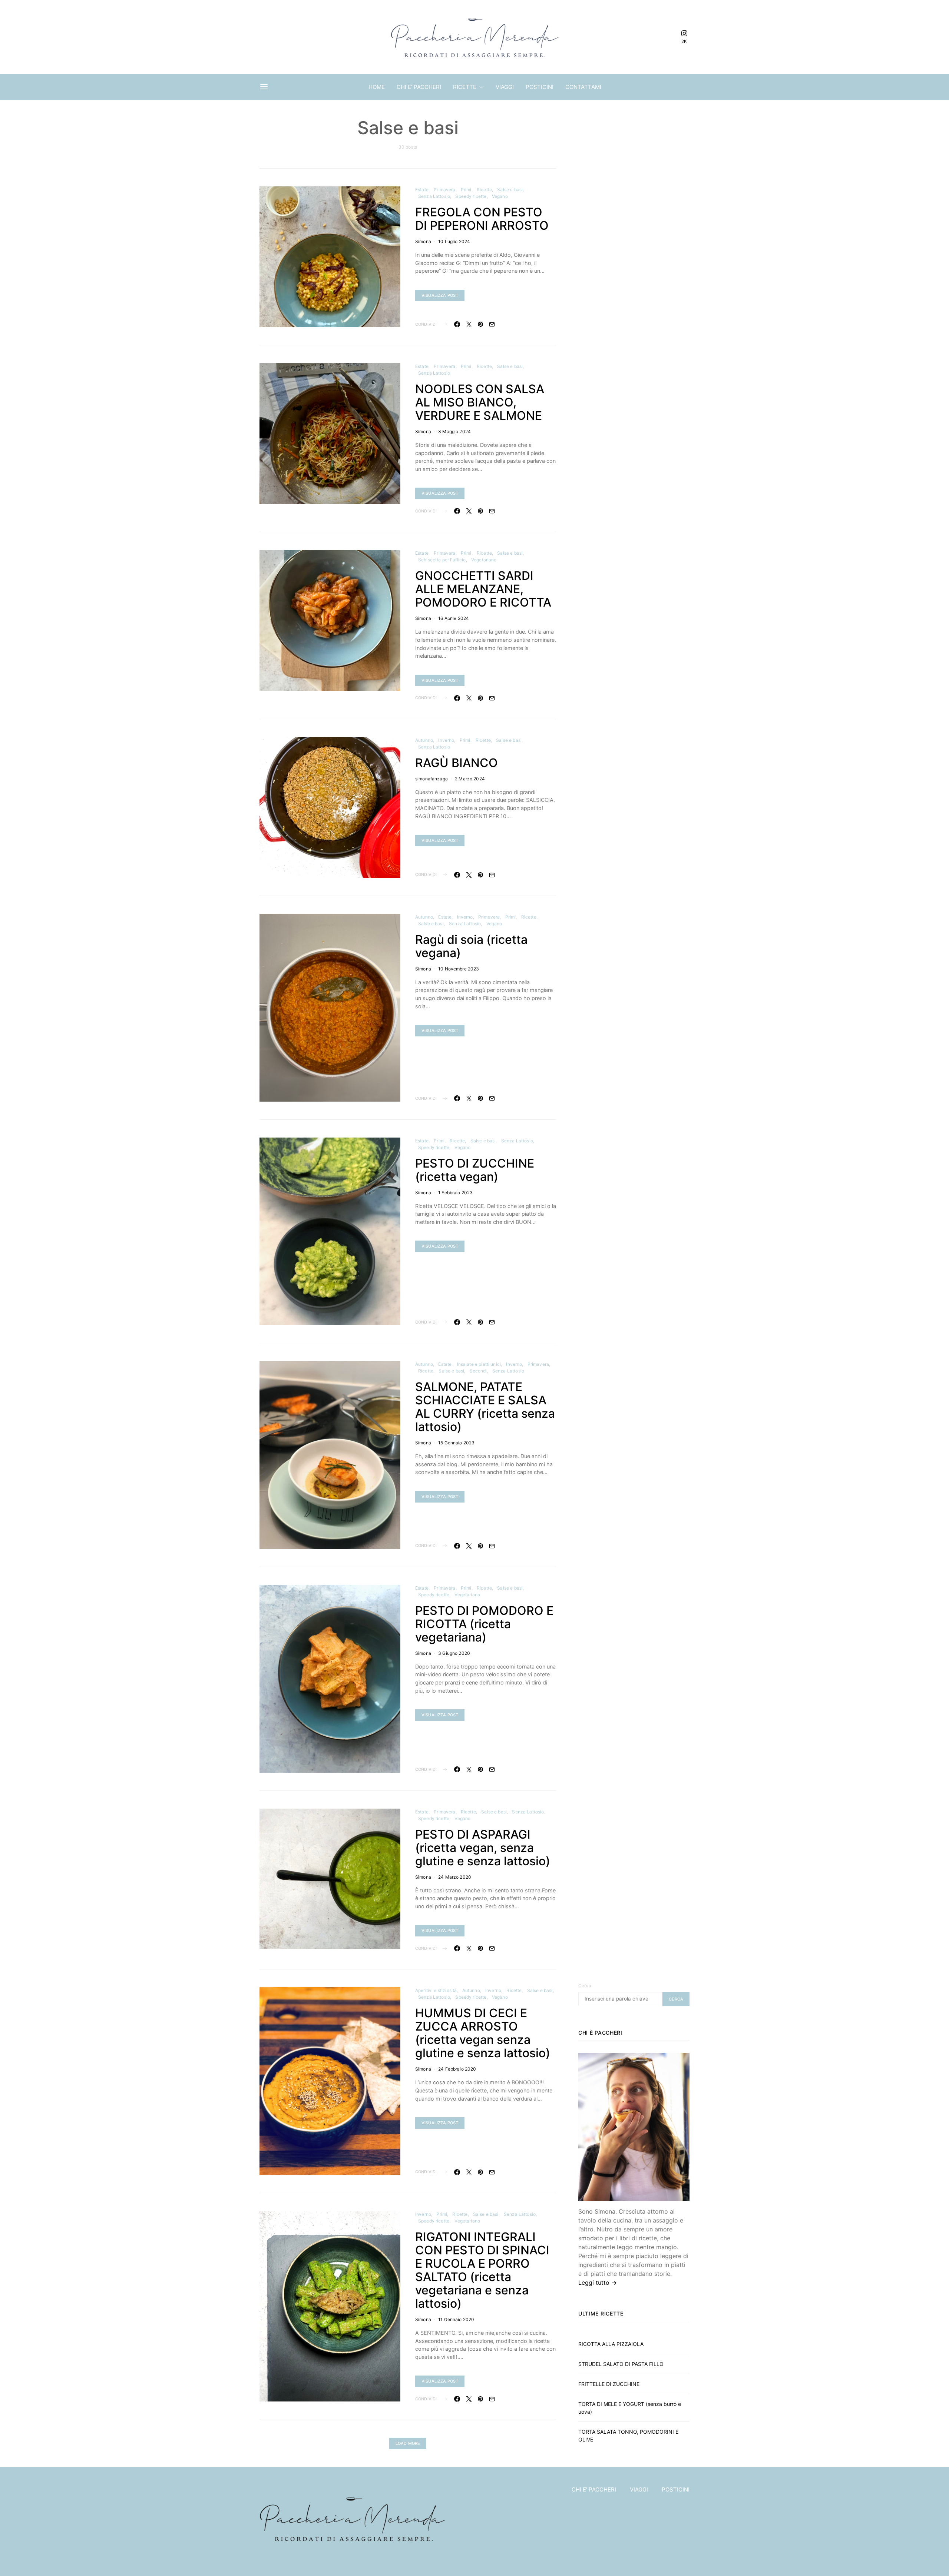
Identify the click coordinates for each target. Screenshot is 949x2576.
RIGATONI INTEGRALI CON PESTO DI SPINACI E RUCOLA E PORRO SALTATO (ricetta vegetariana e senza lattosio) (482, 2270)
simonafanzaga (431, 779)
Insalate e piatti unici (479, 1364)
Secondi (478, 1371)
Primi (466, 190)
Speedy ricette (471, 196)
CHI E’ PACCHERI (419, 87)
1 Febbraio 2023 (455, 1193)
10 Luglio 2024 (454, 241)
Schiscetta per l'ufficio (442, 560)
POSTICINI (540, 87)
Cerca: (585, 1986)
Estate (422, 190)
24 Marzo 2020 (455, 1877)
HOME (377, 87)
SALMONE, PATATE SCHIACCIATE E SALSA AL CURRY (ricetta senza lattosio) (485, 1407)
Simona (423, 241)
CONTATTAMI (583, 87)
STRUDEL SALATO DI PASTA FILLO (621, 2364)
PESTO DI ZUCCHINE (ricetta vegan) (475, 1170)
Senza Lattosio (434, 196)
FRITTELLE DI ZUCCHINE (609, 2384)
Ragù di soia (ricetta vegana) (471, 946)
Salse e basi (510, 190)
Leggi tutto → (598, 2283)
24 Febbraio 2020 (457, 2069)
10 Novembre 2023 (459, 969)
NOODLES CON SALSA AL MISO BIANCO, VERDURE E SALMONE (480, 402)
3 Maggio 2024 (454, 431)
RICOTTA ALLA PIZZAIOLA (611, 2344)
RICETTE (465, 87)
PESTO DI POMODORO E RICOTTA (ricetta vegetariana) (484, 1624)
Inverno (446, 740)
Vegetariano (484, 560)
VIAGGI (505, 87)
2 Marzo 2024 (470, 779)
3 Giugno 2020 (454, 1653)
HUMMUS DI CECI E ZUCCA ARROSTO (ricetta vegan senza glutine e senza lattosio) (483, 2033)
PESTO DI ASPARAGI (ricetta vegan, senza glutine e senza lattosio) (483, 1848)
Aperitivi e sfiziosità (436, 1990)
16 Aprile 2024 (454, 618)
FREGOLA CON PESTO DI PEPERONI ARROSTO (482, 219)
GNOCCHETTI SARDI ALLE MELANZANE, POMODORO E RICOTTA (483, 589)
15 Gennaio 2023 (456, 1443)
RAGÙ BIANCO (457, 763)
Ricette (484, 190)
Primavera (444, 190)
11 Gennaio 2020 (456, 2319)
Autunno (424, 740)
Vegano (500, 196)
